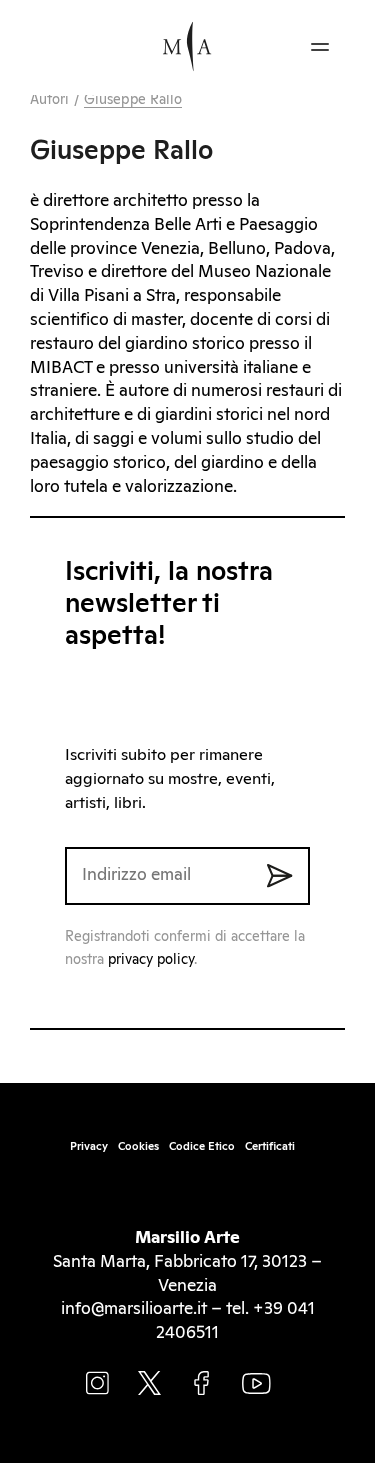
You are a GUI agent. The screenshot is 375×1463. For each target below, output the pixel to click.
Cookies (138, 1146)
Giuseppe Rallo (133, 100)
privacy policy (151, 960)
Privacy (89, 1146)
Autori (50, 100)
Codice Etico (202, 1146)
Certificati (270, 1146)
